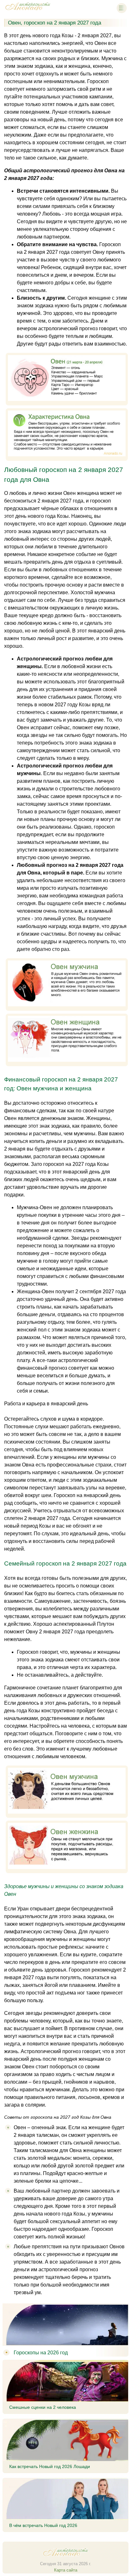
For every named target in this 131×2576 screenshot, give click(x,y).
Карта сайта (66, 2570)
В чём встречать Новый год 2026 (43, 2525)
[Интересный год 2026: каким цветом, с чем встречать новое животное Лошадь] (28, 11)
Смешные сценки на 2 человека (43, 2407)
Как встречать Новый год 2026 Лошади (50, 2466)
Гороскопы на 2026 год (41, 2353)
